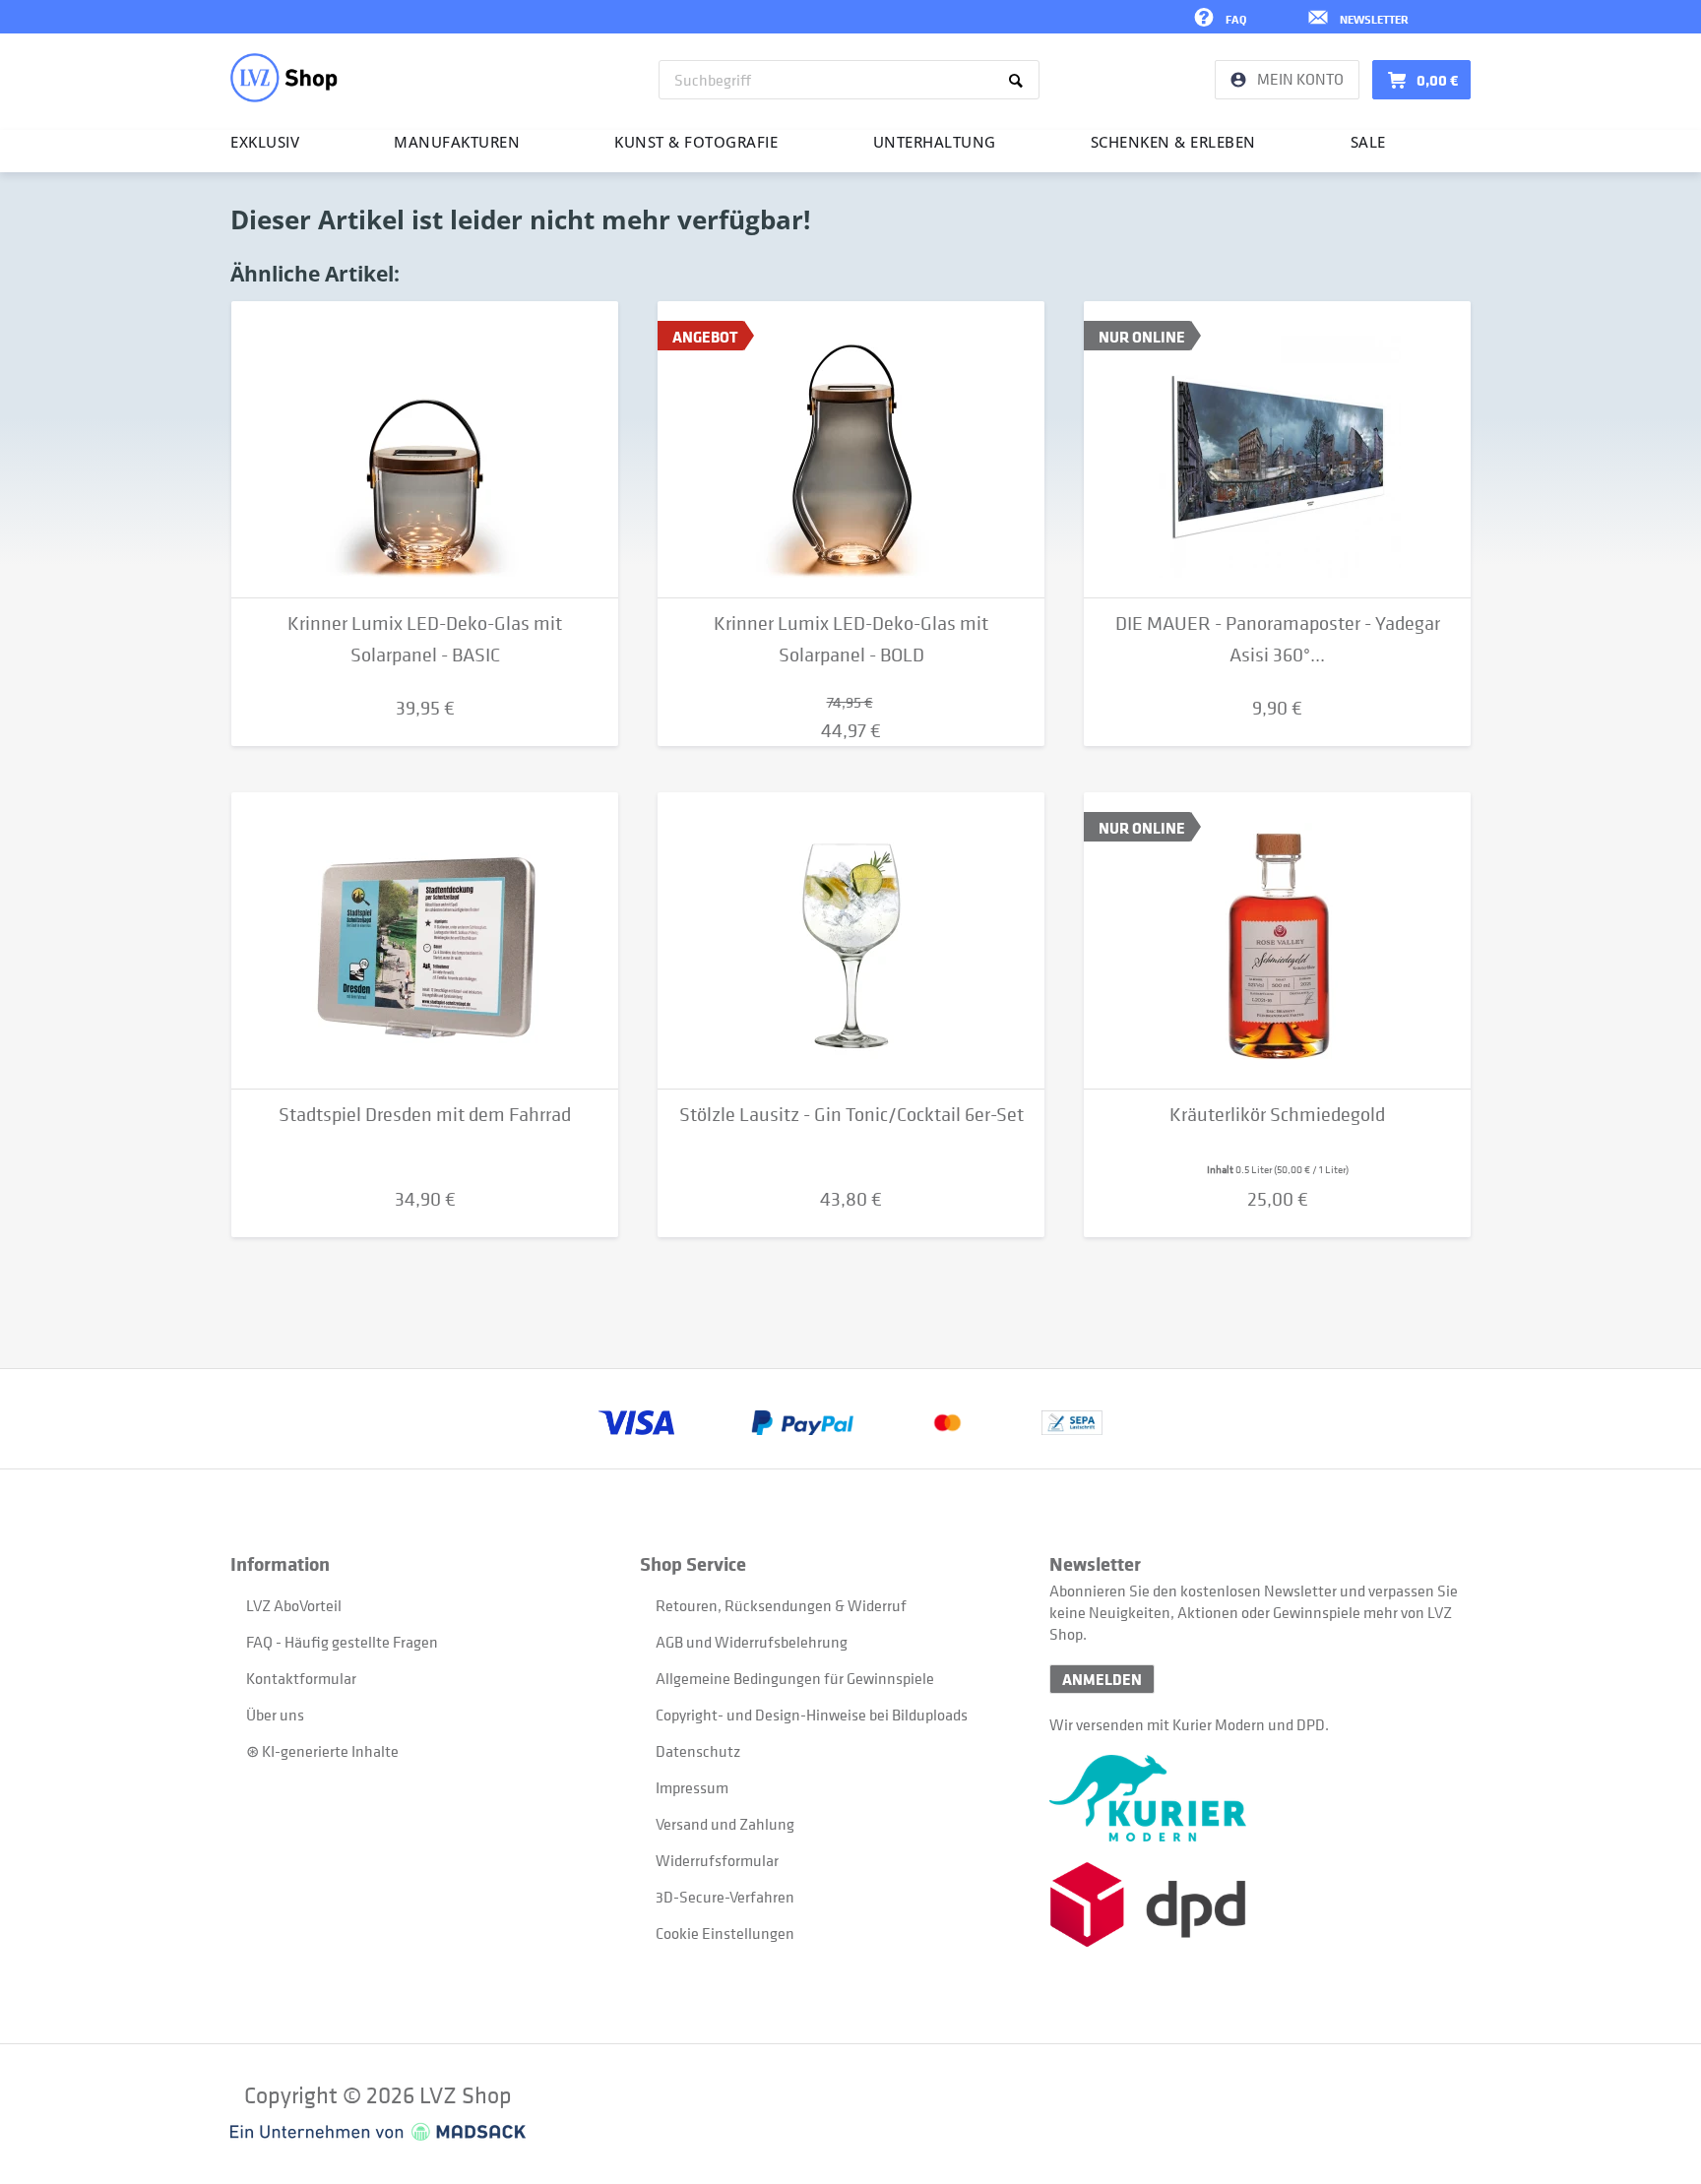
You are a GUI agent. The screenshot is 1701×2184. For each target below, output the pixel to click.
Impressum (692, 1787)
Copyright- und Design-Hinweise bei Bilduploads (812, 1715)
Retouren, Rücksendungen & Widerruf (781, 1605)
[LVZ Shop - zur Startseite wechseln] (284, 78)
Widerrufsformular (717, 1860)
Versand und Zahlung (725, 1824)
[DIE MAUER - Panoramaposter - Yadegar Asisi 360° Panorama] (1277, 450)
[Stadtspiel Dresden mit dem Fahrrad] (425, 941)
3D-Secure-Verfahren (725, 1897)
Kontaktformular (301, 1678)
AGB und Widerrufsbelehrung (752, 1642)
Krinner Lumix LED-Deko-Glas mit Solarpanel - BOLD (851, 639)
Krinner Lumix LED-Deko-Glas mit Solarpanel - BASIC (425, 639)
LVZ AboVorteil (294, 1605)
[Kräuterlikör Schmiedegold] (1277, 941)
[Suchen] (1019, 80)
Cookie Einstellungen (725, 1933)
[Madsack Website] (378, 2132)
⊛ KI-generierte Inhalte (322, 1751)
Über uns (275, 1715)
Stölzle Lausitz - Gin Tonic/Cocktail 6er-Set (851, 1115)
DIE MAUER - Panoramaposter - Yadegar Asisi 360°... (1278, 639)
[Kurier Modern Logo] (1254, 1798)
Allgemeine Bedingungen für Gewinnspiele (795, 1678)
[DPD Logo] (1254, 1905)
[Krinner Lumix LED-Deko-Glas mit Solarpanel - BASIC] (425, 450)
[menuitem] (849, 80)
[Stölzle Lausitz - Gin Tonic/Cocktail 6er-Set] (851, 941)
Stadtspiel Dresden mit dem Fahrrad (425, 1115)
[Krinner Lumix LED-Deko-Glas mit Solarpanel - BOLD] (851, 450)
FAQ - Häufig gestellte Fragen (342, 1642)
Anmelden (1102, 1679)
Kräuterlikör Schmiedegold (1277, 1115)
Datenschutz (698, 1751)
